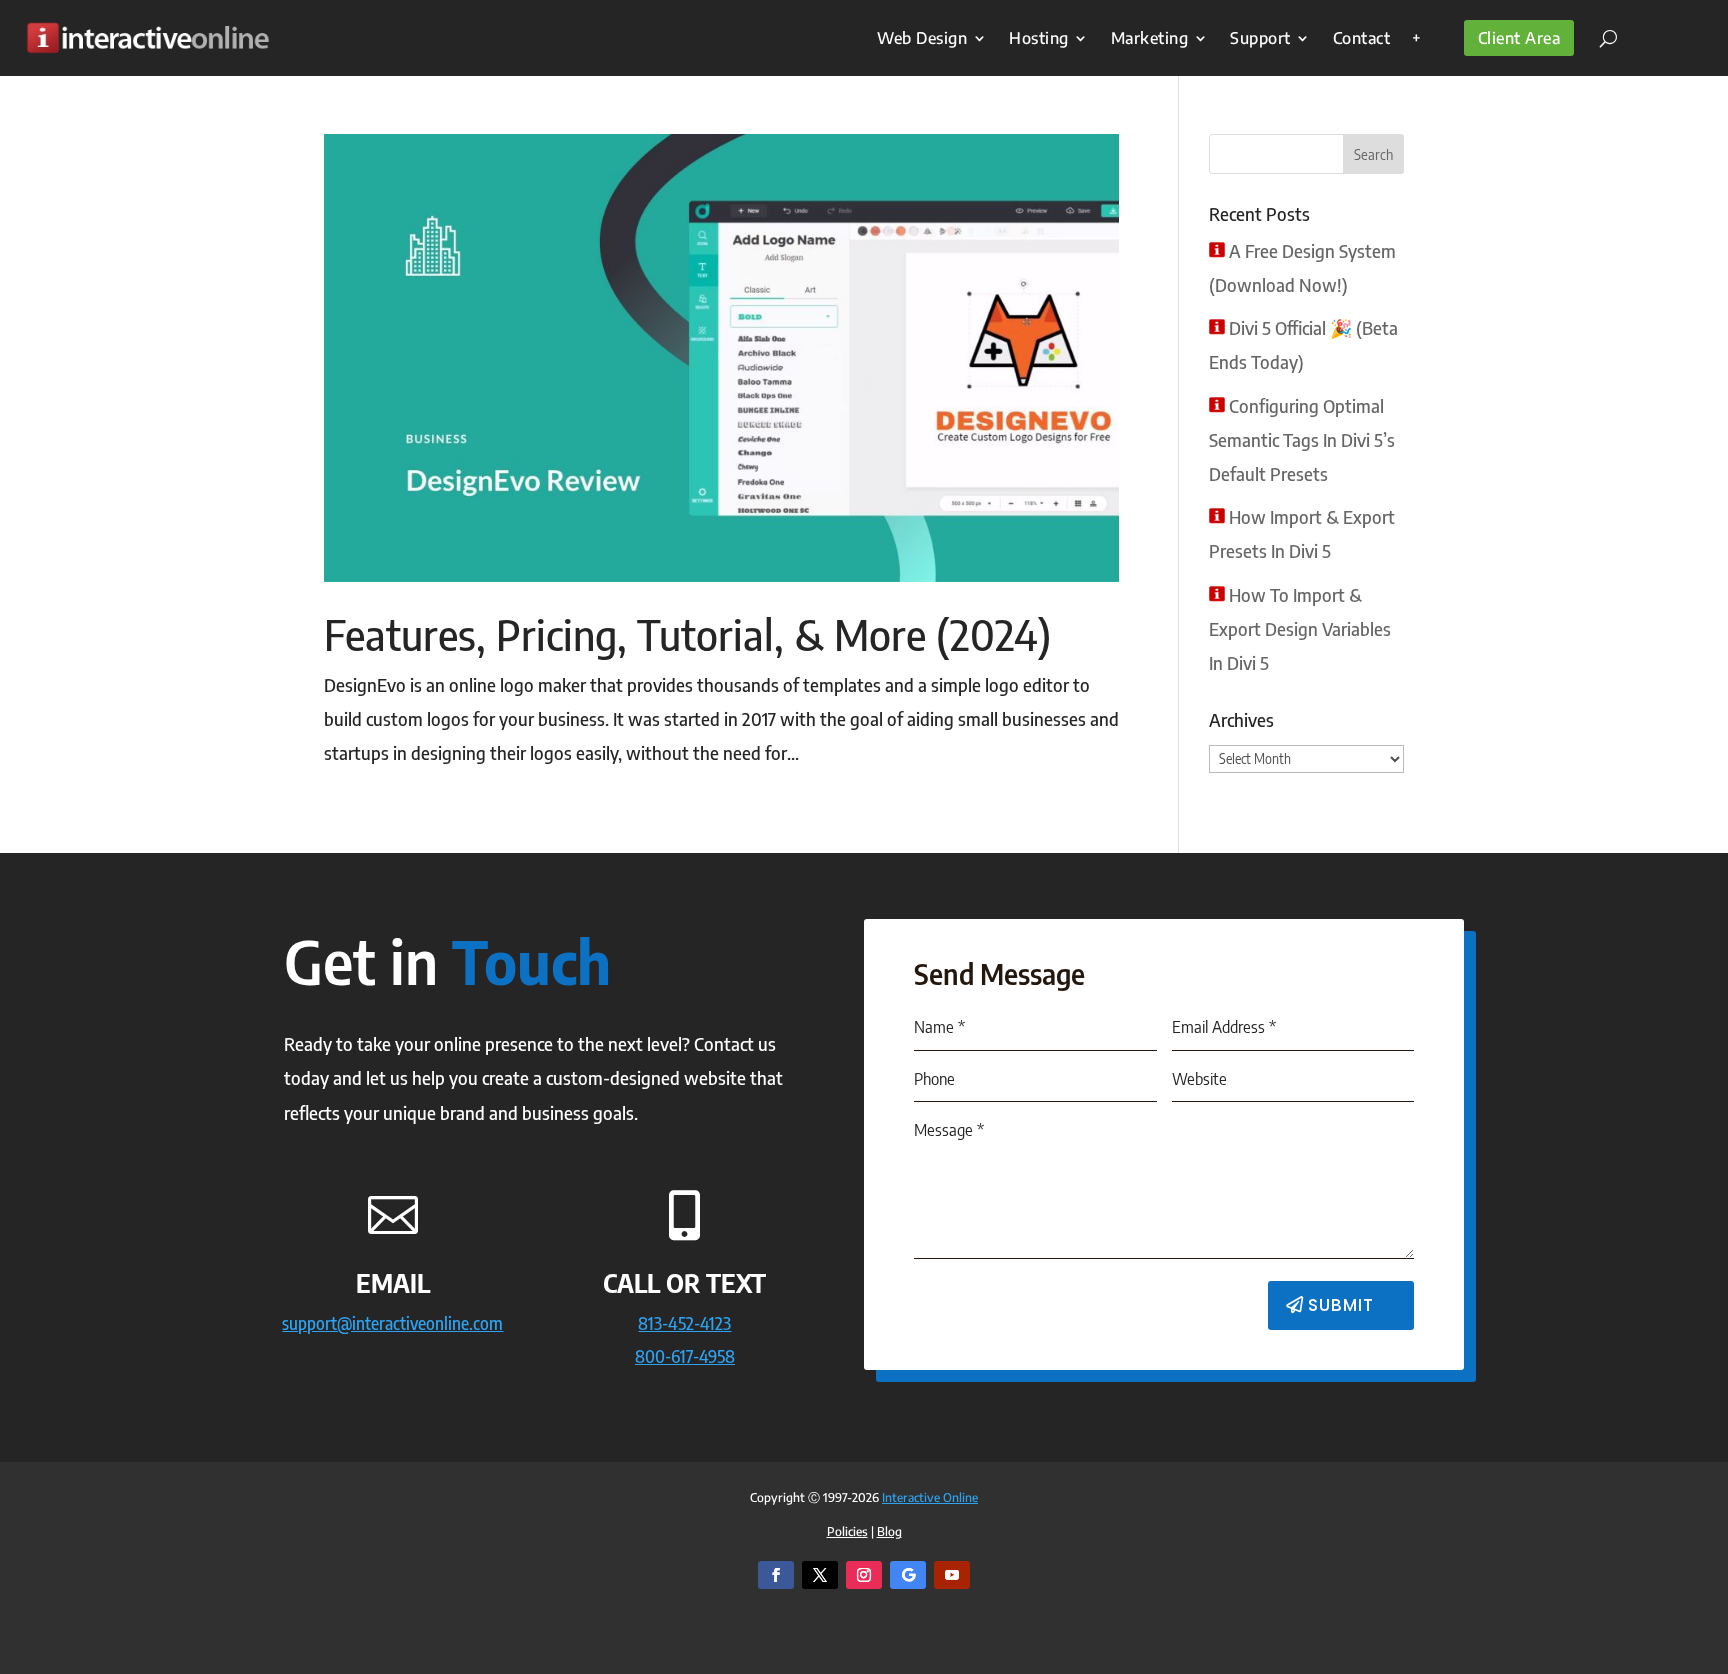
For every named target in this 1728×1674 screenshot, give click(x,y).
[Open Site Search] (1601, 38)
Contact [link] (1362, 38)
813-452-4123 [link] (684, 1322)
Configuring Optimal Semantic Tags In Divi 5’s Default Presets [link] (1302, 439)
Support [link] (1260, 38)
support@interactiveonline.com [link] (392, 1322)
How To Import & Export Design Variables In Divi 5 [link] (1300, 628)
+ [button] (1417, 38)
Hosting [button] (1039, 38)
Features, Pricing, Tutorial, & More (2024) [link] (687, 634)
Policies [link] (847, 1531)
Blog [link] (889, 1531)
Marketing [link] (1150, 38)
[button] (1373, 154)
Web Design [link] (922, 38)
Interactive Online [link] (930, 1497)
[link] (147, 38)
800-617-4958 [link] (685, 1355)
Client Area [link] (1519, 38)
